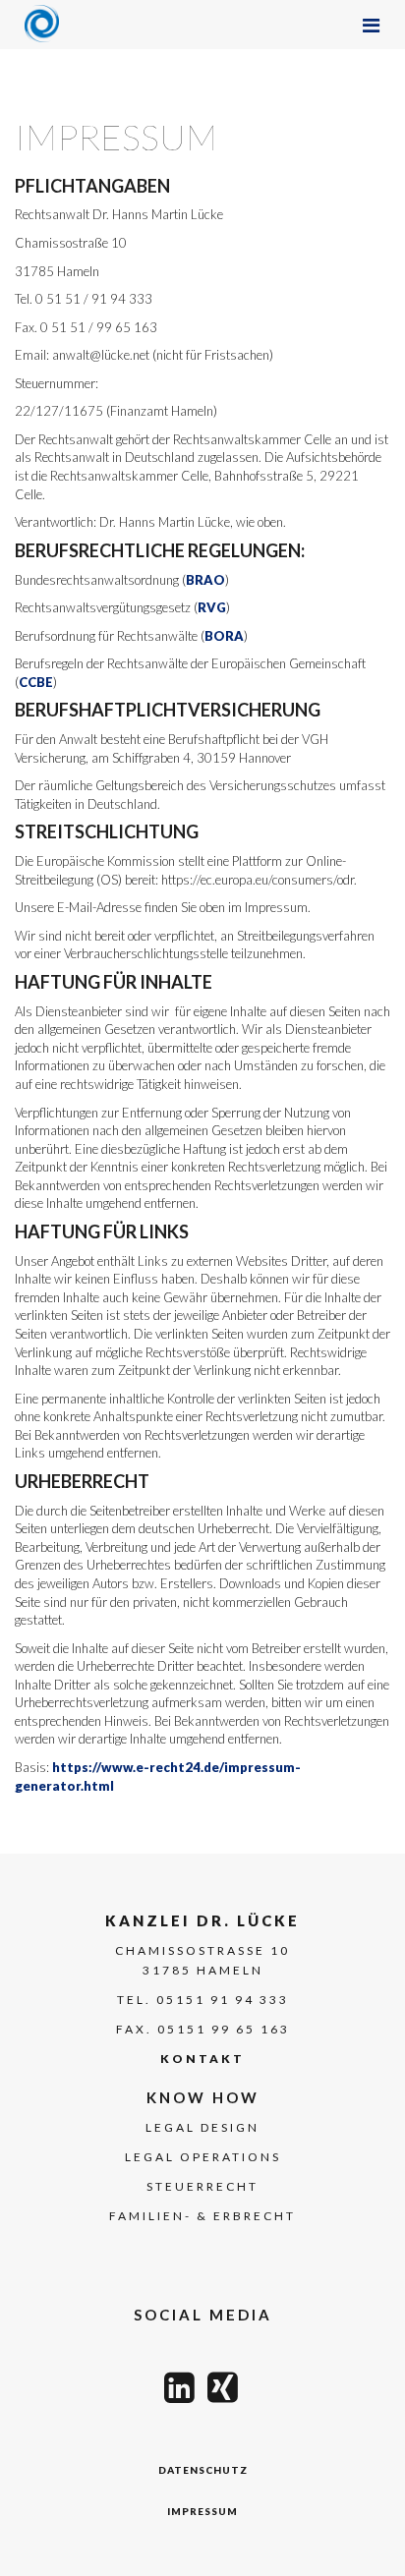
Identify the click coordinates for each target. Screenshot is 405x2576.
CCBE (36, 682)
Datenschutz (203, 2470)
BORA (224, 636)
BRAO (205, 580)
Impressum (202, 2511)
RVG (212, 607)
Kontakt (202, 2059)
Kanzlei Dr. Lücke (202, 1920)
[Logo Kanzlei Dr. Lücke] (42, 24)
